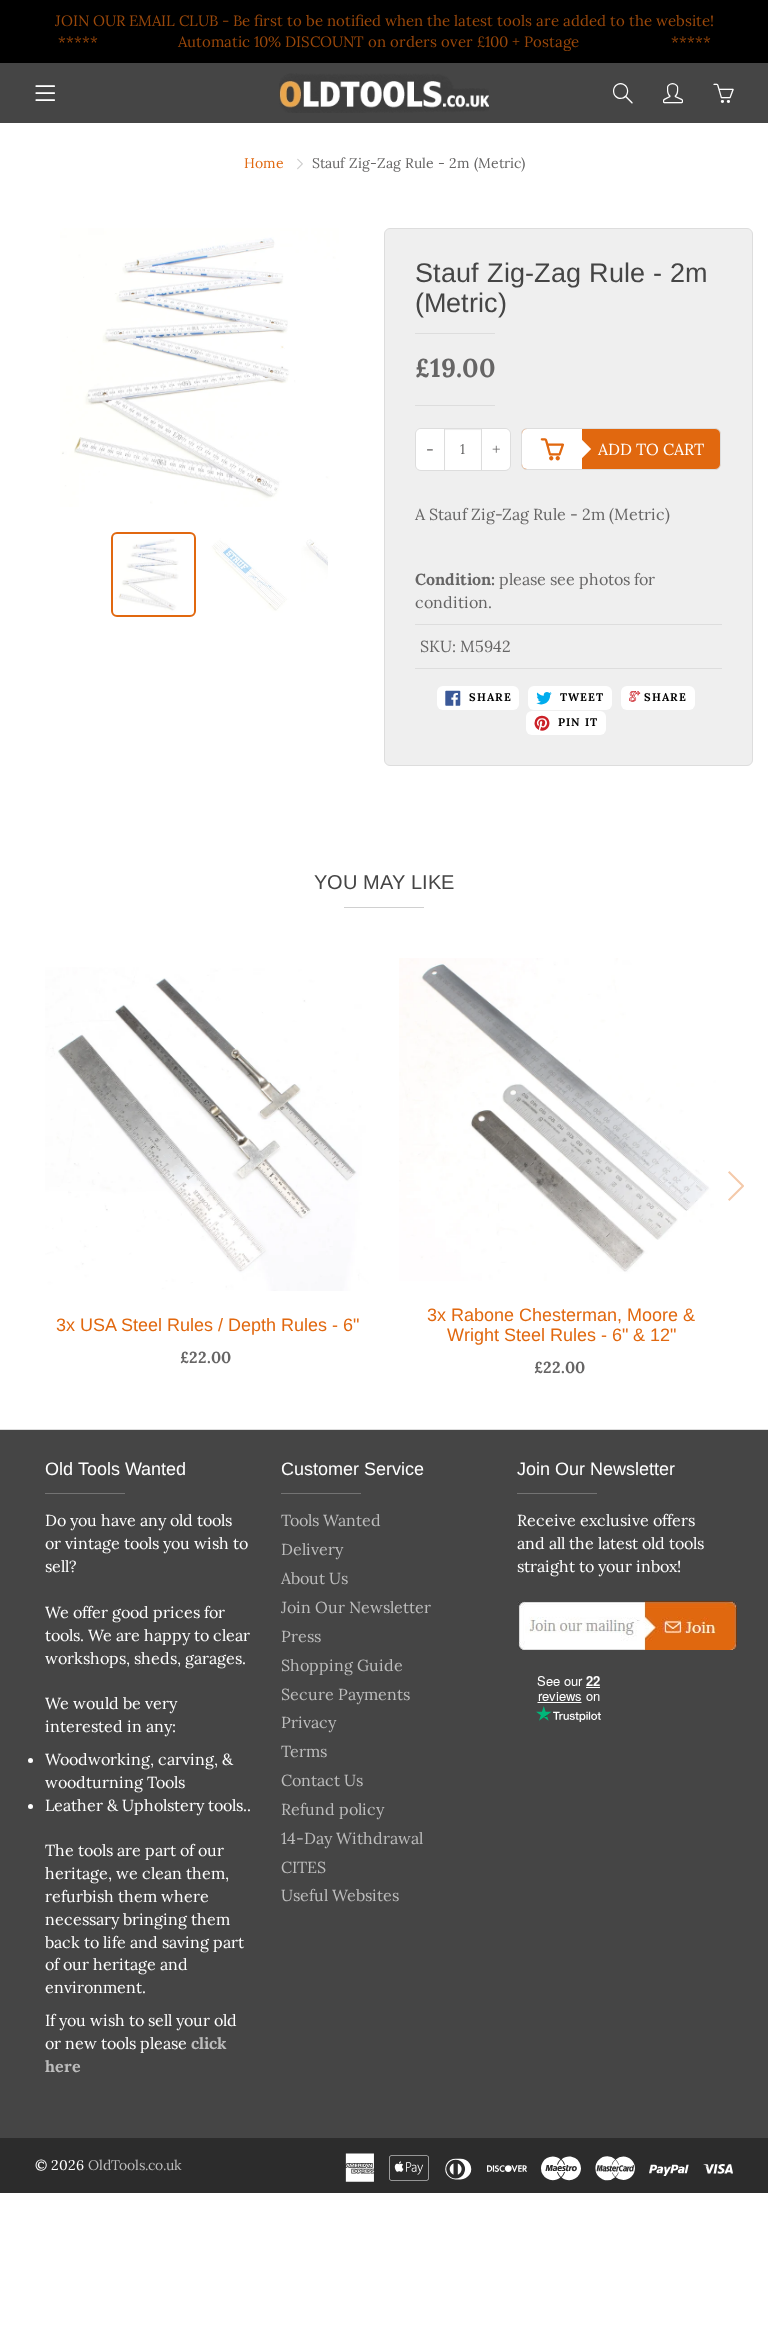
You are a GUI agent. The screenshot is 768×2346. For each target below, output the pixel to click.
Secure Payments (345, 1694)
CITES (303, 1867)
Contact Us (322, 1780)
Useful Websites (340, 1895)
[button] (28, 1186)
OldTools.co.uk (135, 2165)
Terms (304, 1751)
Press (301, 1636)
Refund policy (332, 1809)
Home (264, 163)
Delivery (312, 1549)
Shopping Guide (342, 1665)
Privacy (308, 1722)
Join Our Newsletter (356, 1607)
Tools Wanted (331, 1520)
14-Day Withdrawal (352, 1838)
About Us (314, 1578)
